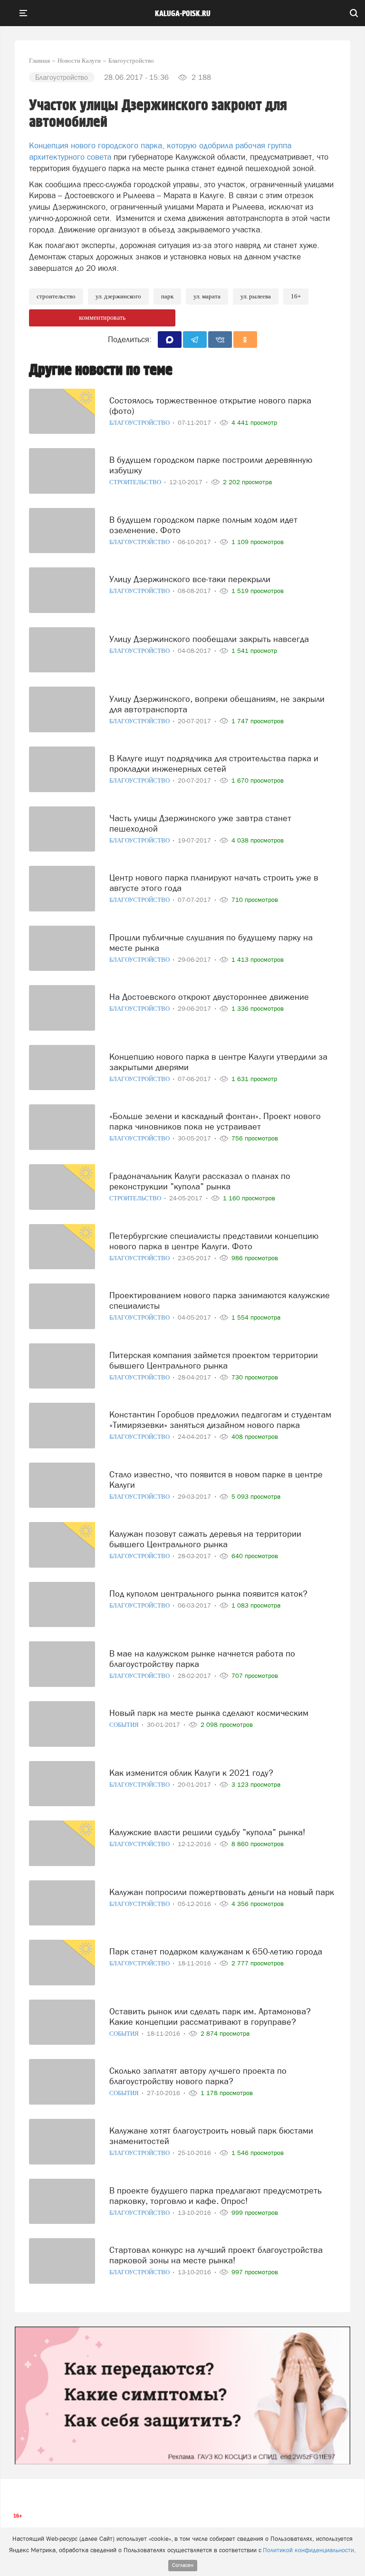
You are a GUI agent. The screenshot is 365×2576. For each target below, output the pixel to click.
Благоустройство (140, 423)
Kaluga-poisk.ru (183, 14)
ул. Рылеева (256, 296)
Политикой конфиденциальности (308, 2550)
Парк (167, 296)
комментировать (102, 318)
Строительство (56, 296)
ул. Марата (207, 296)
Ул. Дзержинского (118, 296)
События (125, 1725)
